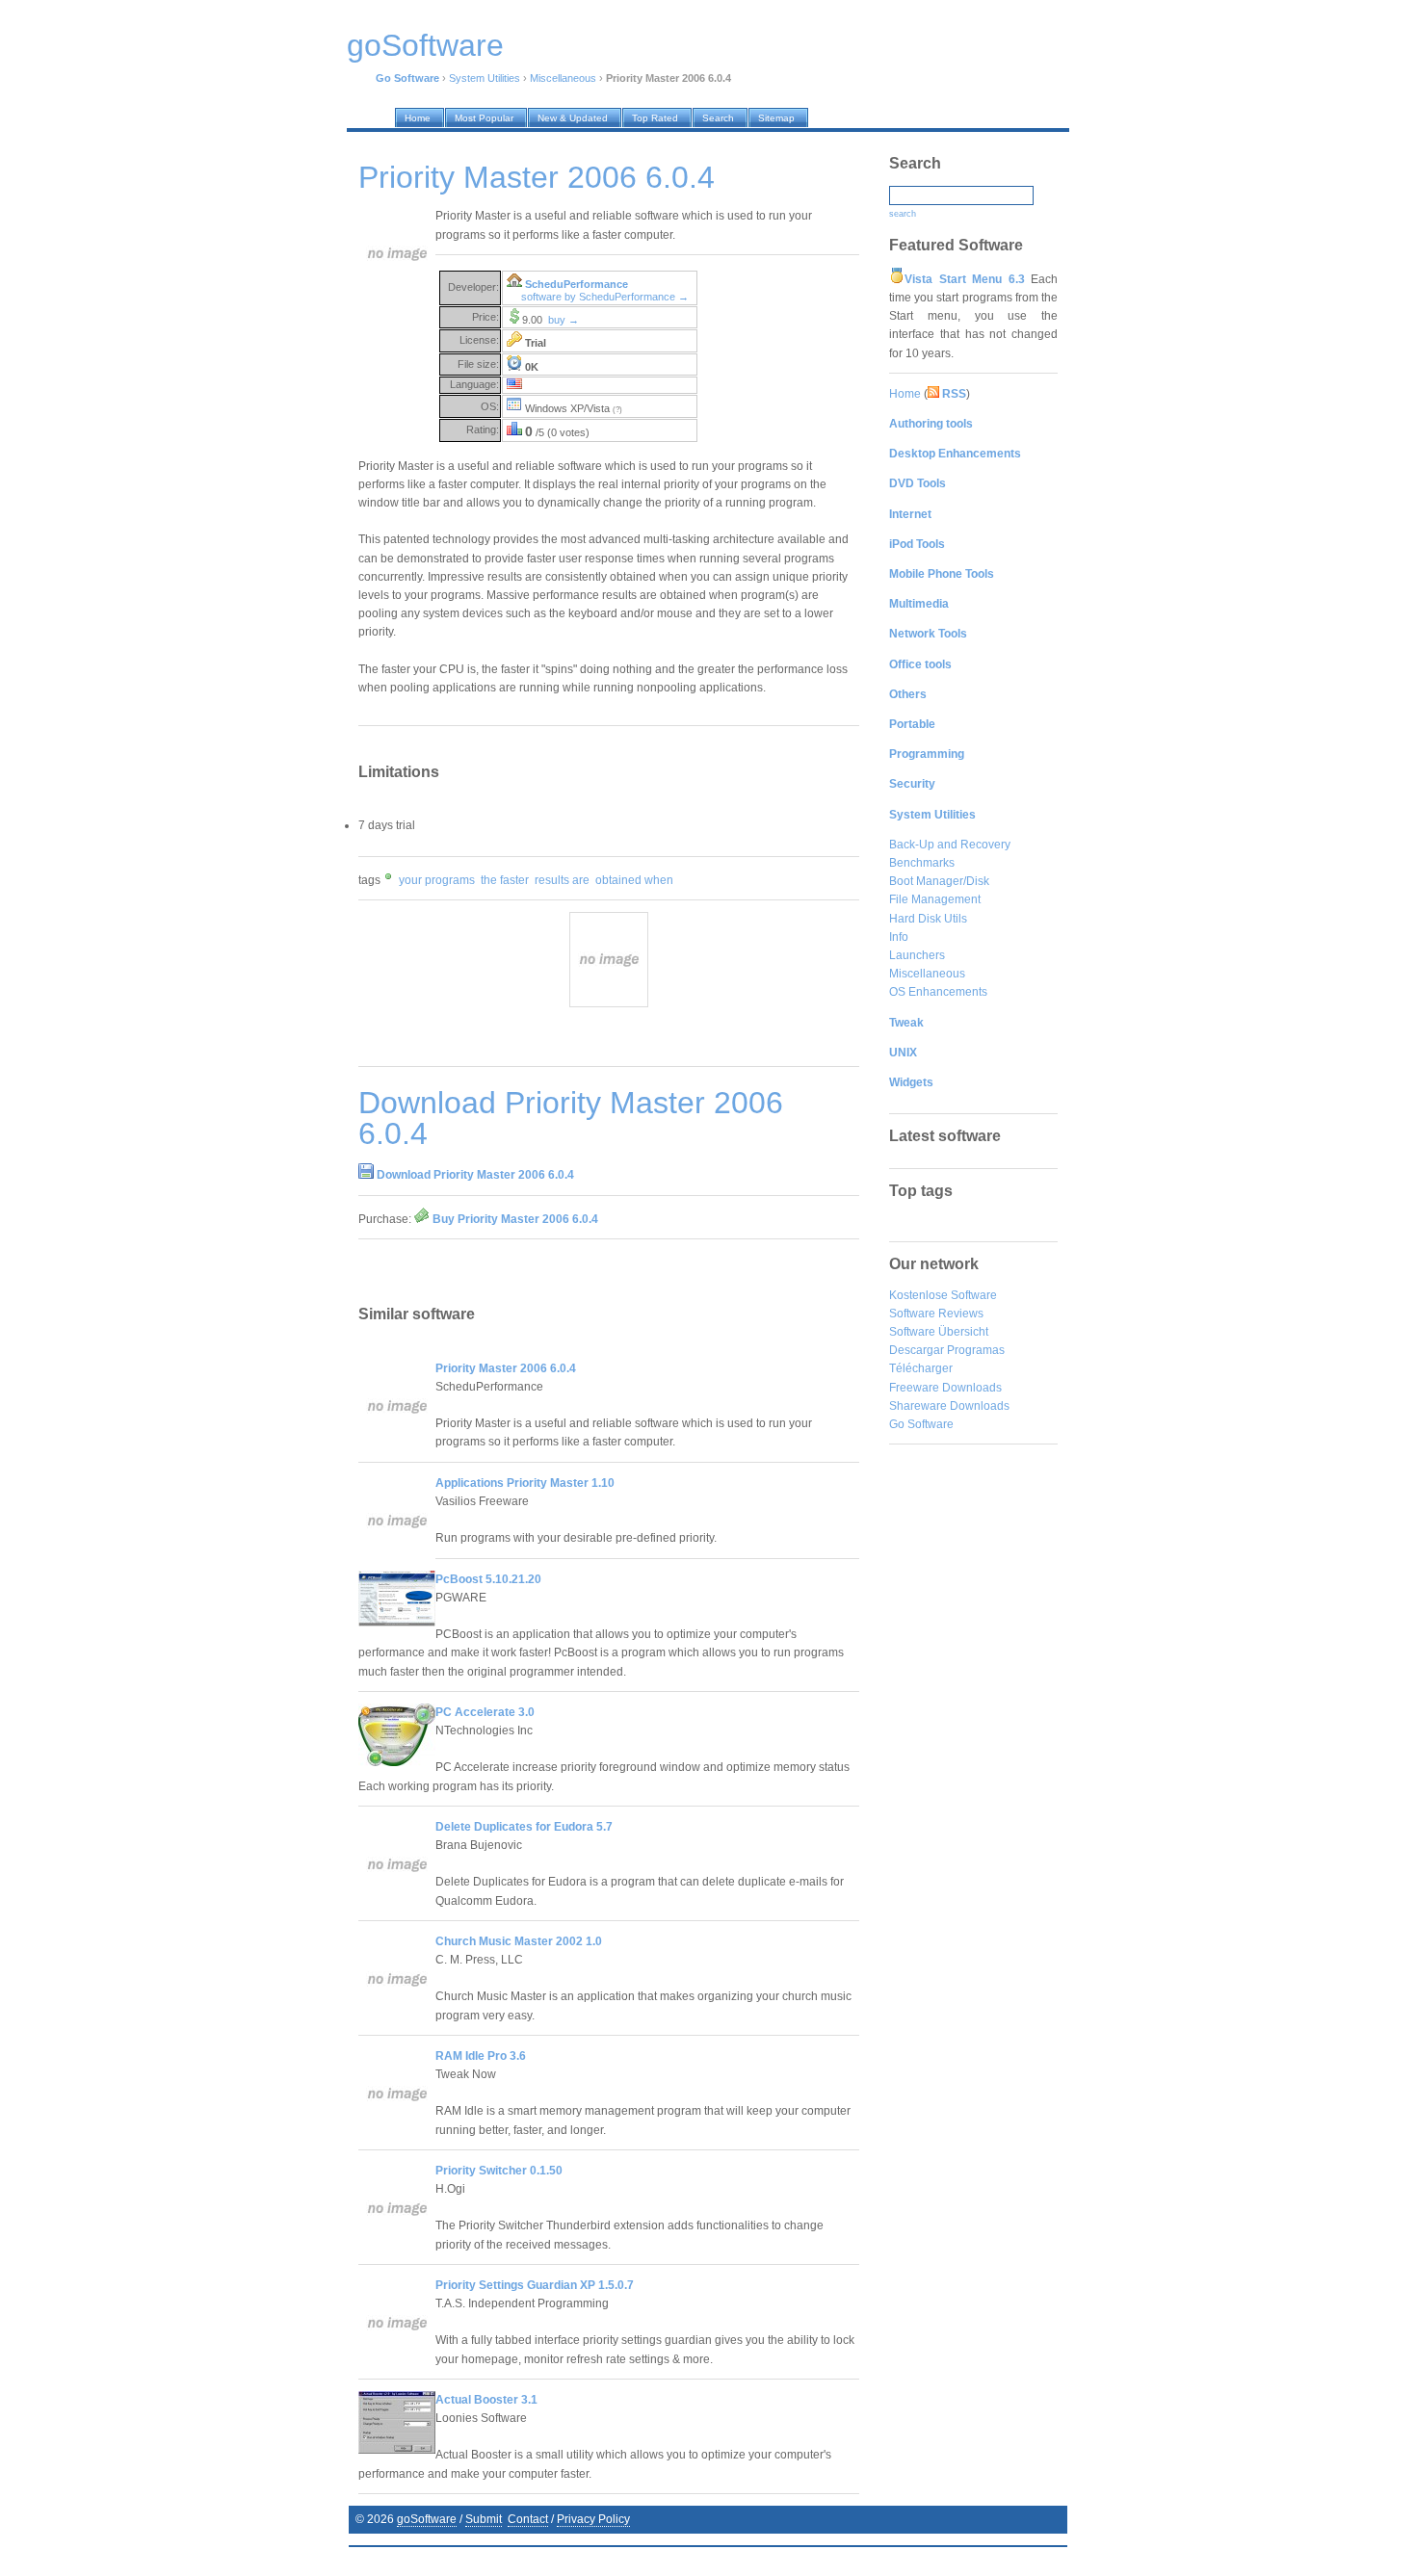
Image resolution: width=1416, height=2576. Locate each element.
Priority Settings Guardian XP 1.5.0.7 (535, 2285)
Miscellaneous (563, 78)
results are (562, 880)
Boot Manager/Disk (939, 881)
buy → (564, 320)
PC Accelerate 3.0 (485, 1712)
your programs (437, 880)
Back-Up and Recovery (950, 845)
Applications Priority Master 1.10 (525, 1483)
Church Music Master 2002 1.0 (519, 1941)
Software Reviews (936, 1314)
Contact (528, 2519)
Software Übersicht (939, 1332)
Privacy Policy (593, 2519)
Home (905, 394)
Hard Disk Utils (928, 919)
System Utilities (485, 78)
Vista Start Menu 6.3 (965, 279)
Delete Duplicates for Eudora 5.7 (524, 1827)
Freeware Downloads (945, 1388)
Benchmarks (922, 863)
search (903, 214)
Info (899, 937)
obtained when (634, 880)
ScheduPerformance (577, 284)
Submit (484, 2519)
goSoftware (427, 2519)
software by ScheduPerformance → (605, 297)
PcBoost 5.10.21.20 (488, 1579)
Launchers (917, 955)
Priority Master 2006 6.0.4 (506, 1368)
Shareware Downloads (949, 1406)
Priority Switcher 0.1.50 (499, 2171)
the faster (505, 880)
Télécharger (921, 1368)
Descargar (917, 1350)
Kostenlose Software (943, 1295)
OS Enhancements (938, 992)
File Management (935, 899)
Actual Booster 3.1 (486, 2400)
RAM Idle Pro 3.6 (481, 2056)
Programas (976, 1350)
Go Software (921, 1424)
